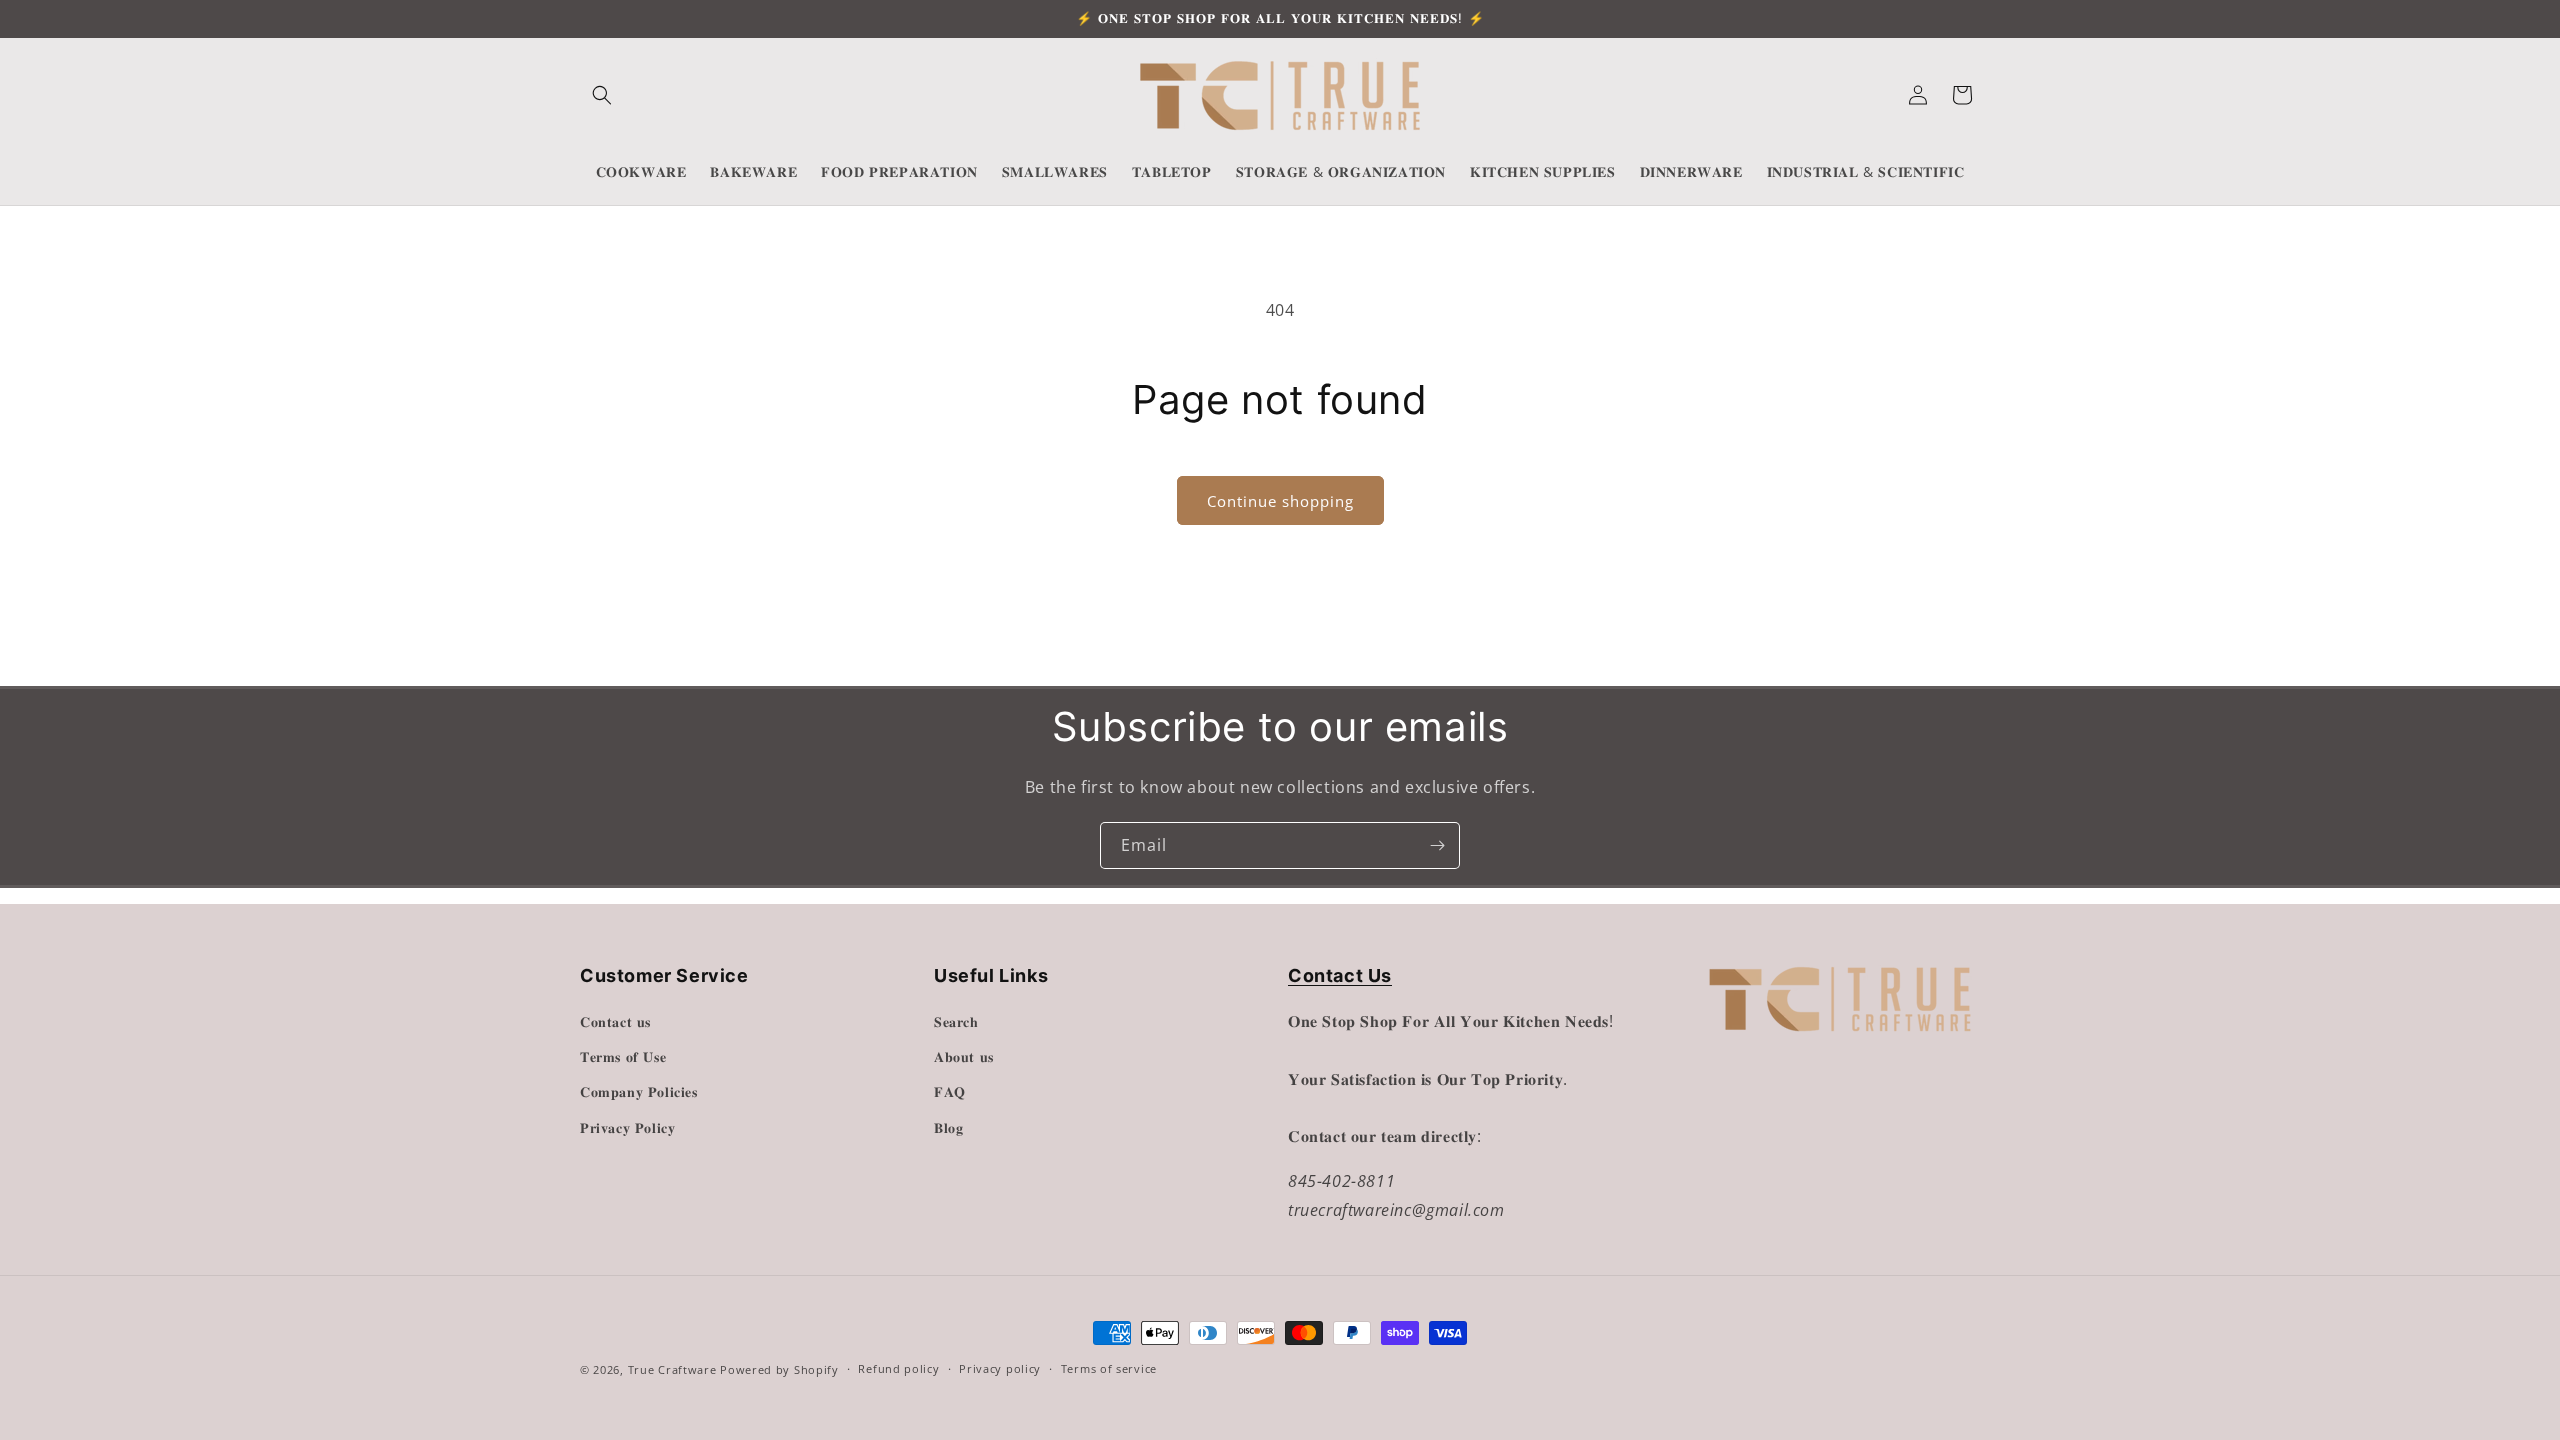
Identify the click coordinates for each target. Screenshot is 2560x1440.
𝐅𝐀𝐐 (950, 1091)
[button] (602, 95)
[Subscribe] (1437, 845)
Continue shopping (1280, 501)
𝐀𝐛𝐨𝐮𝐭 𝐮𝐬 (964, 1056)
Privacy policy (1000, 1368)
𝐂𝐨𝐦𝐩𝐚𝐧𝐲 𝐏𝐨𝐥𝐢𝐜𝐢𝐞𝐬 (639, 1091)
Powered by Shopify (779, 1369)
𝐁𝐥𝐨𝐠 (948, 1127)
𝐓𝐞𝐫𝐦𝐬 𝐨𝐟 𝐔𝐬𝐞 (623, 1056)
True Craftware (672, 1369)
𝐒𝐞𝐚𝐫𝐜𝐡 (956, 1021)
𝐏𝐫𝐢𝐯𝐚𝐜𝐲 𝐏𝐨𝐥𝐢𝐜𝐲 (627, 1127)
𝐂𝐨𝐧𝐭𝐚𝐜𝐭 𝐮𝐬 (615, 1021)
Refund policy (898, 1368)
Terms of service (1109, 1368)
